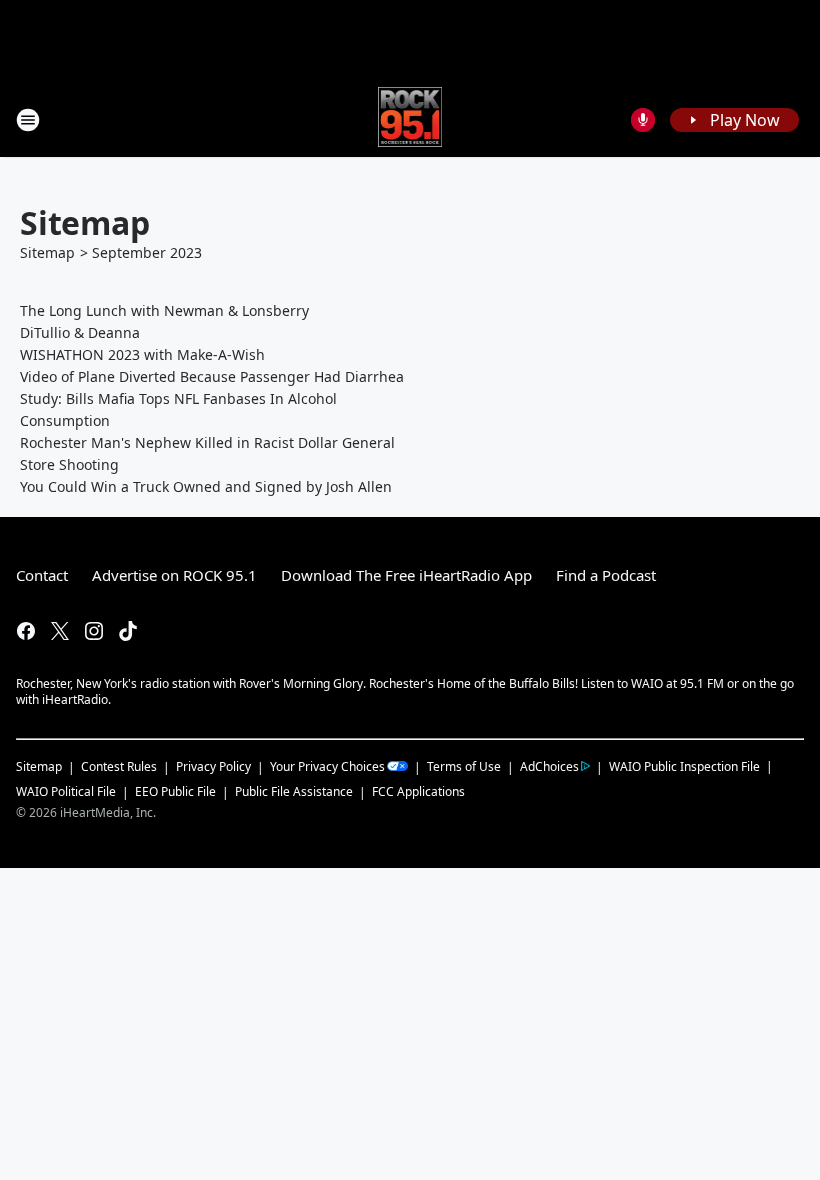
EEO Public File (175, 791)
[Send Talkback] (643, 120)
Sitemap (47, 252)
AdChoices (549, 766)
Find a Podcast (606, 575)
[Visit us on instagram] (94, 631)
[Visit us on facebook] (26, 631)
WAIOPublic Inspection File (684, 766)
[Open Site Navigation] (28, 120)
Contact (42, 575)
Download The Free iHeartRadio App (406, 575)
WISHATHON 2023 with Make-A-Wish (142, 354)
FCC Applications (418, 791)
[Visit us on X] (60, 631)
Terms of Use (464, 766)
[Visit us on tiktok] (128, 631)
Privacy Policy (213, 766)
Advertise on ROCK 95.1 (174, 575)
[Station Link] (410, 119)
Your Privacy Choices (327, 766)
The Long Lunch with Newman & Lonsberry (164, 310)
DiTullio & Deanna (80, 332)
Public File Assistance (294, 791)
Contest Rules (119, 766)
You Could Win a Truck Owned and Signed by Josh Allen (206, 486)
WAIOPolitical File (66, 791)
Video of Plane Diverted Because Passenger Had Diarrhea (212, 376)
